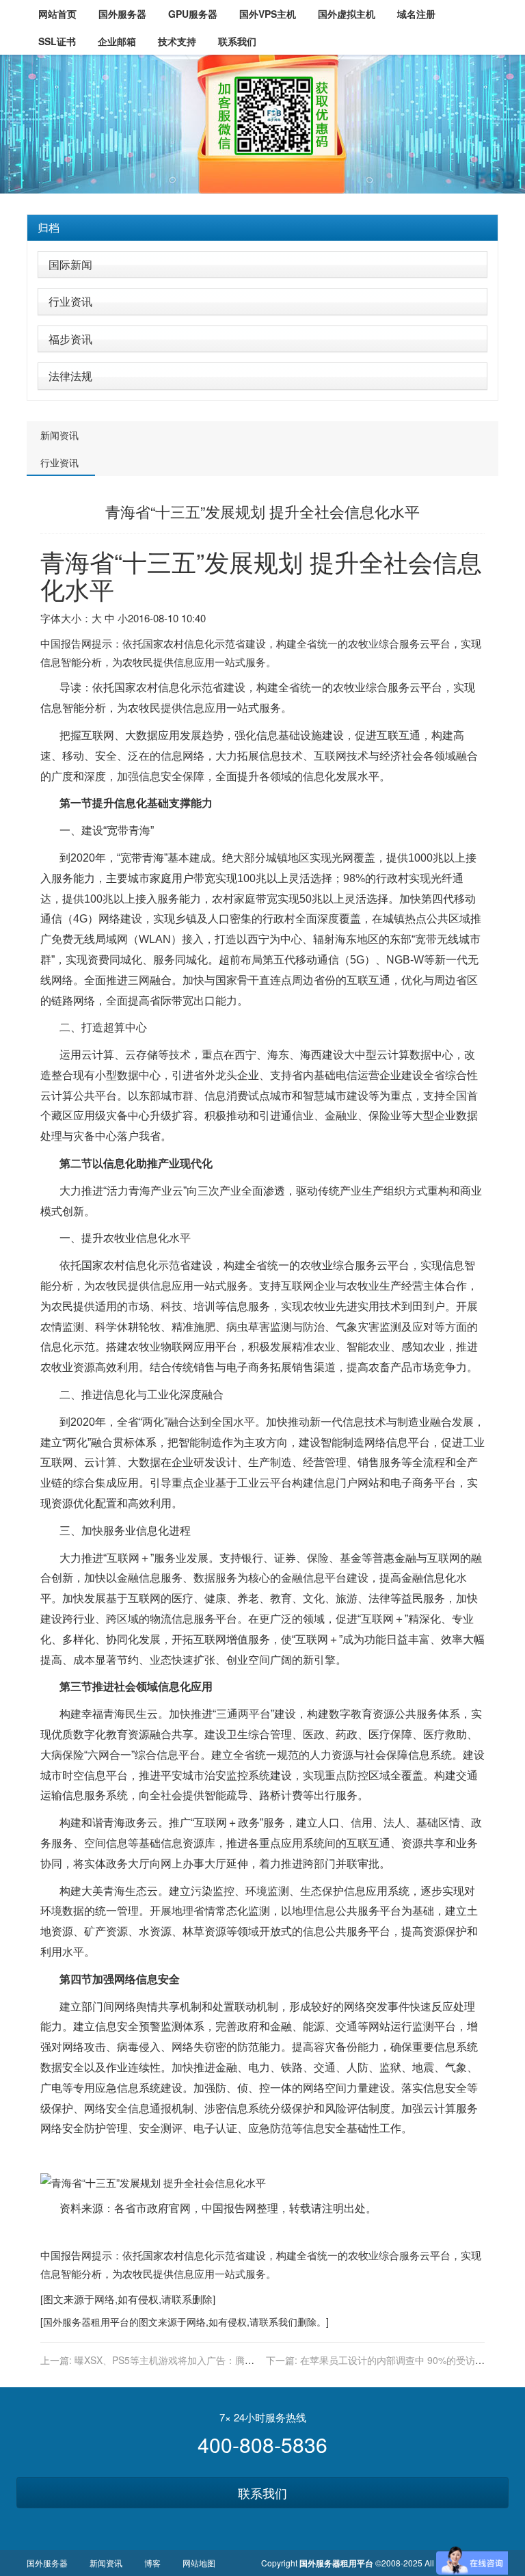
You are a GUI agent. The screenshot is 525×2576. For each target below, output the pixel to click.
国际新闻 (70, 264)
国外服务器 (67, 2322)
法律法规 (70, 376)
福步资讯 (70, 339)
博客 (152, 2563)
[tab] (262, 228)
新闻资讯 (59, 435)
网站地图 (199, 2563)
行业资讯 (70, 301)
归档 (49, 227)
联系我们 (262, 2493)
